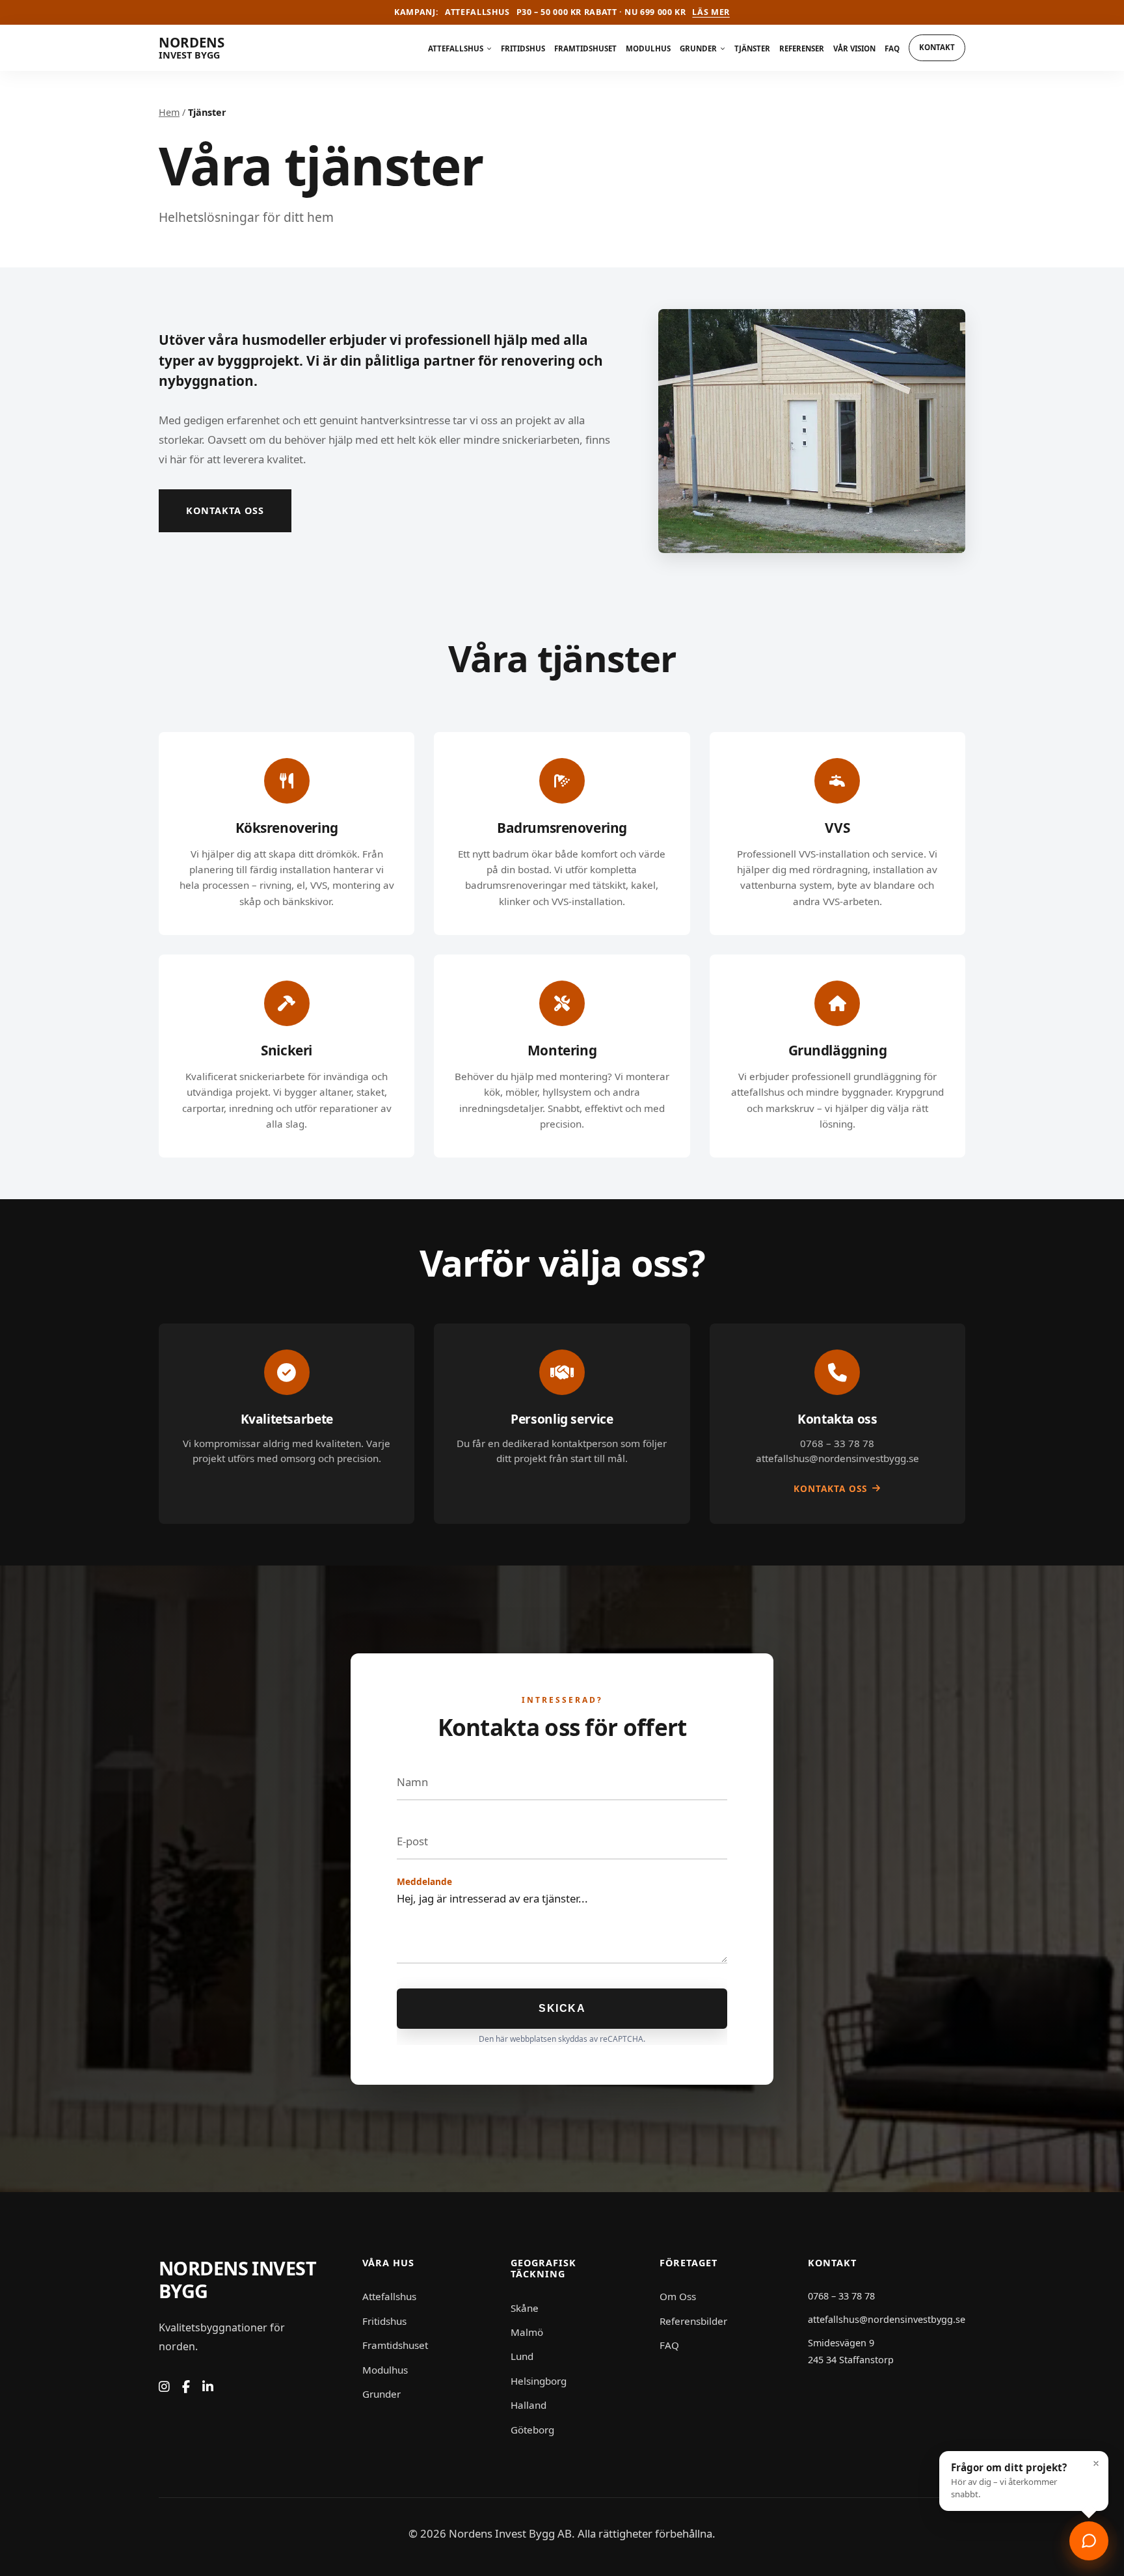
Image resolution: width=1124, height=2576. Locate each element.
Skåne (525, 2308)
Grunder (698, 48)
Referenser (802, 48)
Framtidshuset (585, 48)
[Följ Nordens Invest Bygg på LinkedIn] (208, 2386)
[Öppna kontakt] (1089, 2541)
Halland (529, 2405)
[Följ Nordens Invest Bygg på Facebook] (186, 2386)
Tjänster (752, 48)
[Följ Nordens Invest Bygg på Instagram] (164, 2386)
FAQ (892, 48)
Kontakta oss (225, 510)
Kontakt (937, 47)
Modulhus (648, 48)
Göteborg (532, 2430)
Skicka (562, 2008)
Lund (522, 2356)
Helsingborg (539, 2381)
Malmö (527, 2332)
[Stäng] (1096, 2463)
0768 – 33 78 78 (841, 2296)
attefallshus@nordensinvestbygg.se (887, 2319)
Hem (169, 112)
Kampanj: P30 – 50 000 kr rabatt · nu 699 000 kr (562, 12)
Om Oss (678, 2296)
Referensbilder (693, 2321)
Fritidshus (523, 48)
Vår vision (854, 48)
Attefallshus (456, 48)
